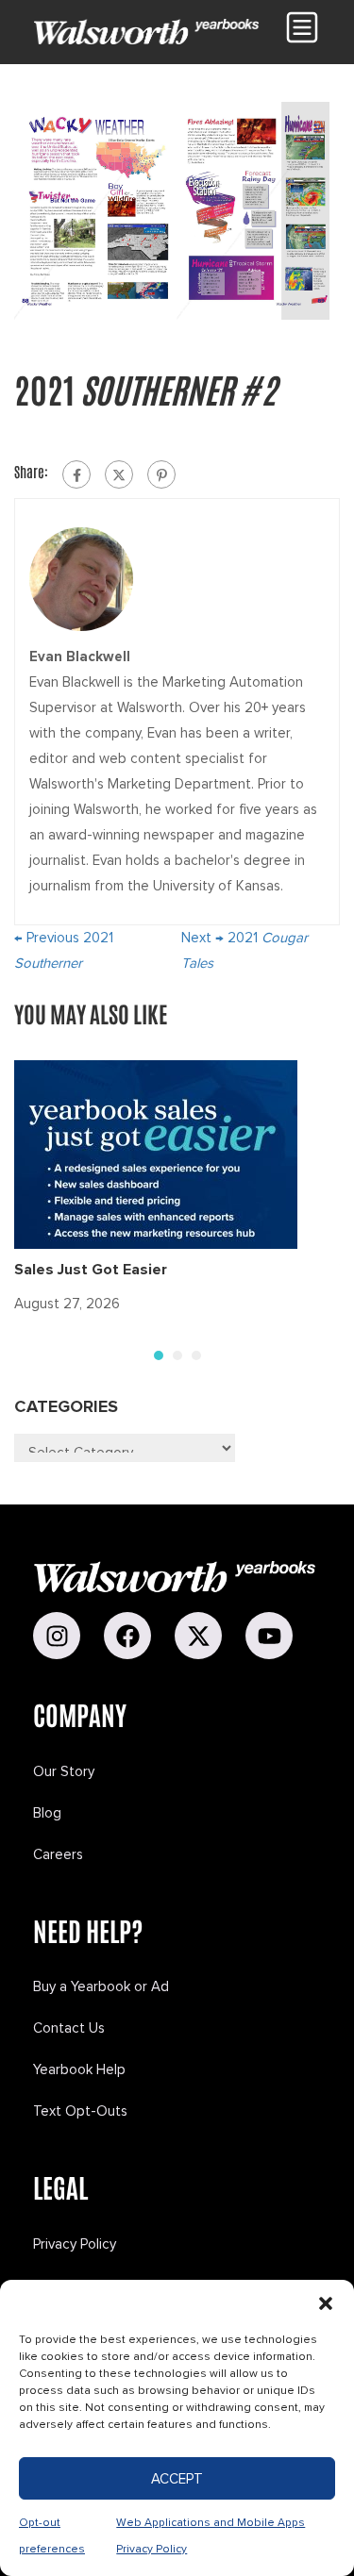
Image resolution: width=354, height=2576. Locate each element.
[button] (326, 2303)
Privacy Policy (75, 2244)
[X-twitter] (198, 1636)
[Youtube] (269, 1636)
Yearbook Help (79, 2069)
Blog (47, 1813)
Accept (177, 2479)
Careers (58, 1854)
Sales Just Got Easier (91, 1270)
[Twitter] (119, 474)
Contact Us (69, 2028)
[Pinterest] (161, 474)
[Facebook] (76, 474)
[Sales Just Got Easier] (156, 1154)
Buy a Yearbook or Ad (101, 1986)
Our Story (64, 1771)
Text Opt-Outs (80, 2111)
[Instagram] (57, 1636)
